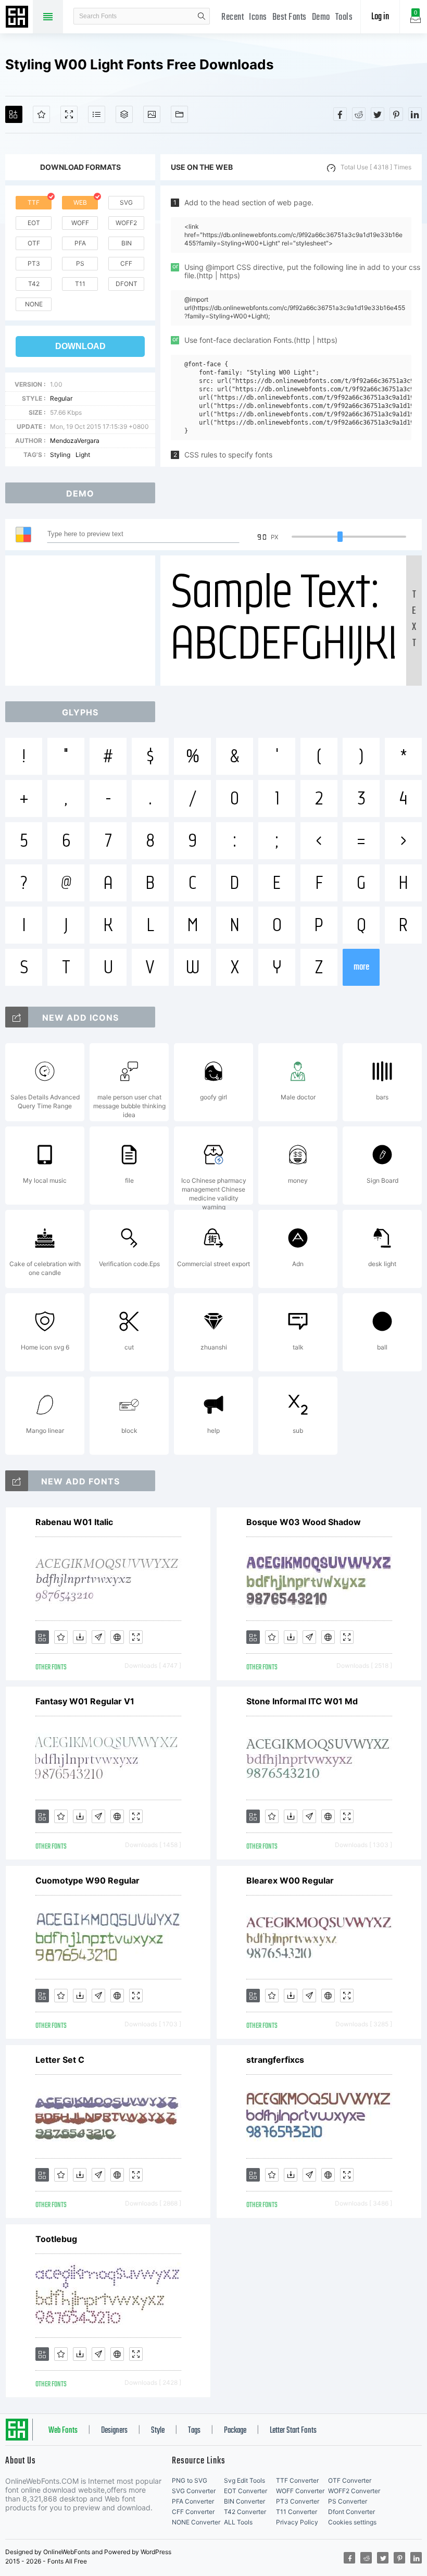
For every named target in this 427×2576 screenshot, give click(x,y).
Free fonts (18, 18)
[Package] (124, 114)
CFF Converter (193, 2512)
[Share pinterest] (396, 114)
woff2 (126, 223)
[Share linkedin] (415, 114)
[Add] (14, 114)
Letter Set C (60, 2060)
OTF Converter (350, 2480)
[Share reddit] (359, 114)
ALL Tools (238, 2522)
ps (80, 263)
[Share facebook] (340, 114)
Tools (344, 17)
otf (34, 243)
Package (235, 2431)
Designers (114, 2431)
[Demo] (69, 114)
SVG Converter (194, 2491)
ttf (34, 202)
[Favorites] (41, 114)
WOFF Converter (300, 2491)
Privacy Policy (297, 2522)
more (361, 967)
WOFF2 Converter (354, 2491)
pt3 (34, 263)
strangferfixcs (275, 2060)
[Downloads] (80, 1637)
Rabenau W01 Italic (74, 1522)
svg (126, 202)
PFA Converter (193, 2501)
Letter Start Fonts (293, 2431)
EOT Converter (246, 2491)
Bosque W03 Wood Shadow (304, 1522)
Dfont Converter (351, 2512)
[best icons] (17, 1481)
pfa (80, 243)
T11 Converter (297, 2512)
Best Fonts (290, 17)
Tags (194, 2431)
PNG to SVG (190, 2480)
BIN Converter (244, 2501)
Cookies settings (352, 2522)
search (202, 16)
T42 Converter (245, 2512)
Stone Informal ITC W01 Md (302, 1701)
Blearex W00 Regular (290, 1880)
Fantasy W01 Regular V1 (85, 1701)
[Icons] (152, 114)
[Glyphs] (97, 114)
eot (34, 223)
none (34, 304)
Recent (233, 17)
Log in (380, 17)
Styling (60, 455)
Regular (61, 398)
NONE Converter (196, 2522)
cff (126, 263)
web (80, 202)
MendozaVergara (75, 441)
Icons (258, 17)
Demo (321, 17)
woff (80, 223)
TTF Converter (297, 2480)
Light (83, 455)
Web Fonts (63, 2431)
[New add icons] (17, 1017)
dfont (127, 284)
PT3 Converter (298, 2501)
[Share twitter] (378, 114)
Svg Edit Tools (244, 2480)
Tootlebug (56, 2239)
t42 (34, 284)
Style (158, 2431)
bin (127, 243)
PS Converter (348, 2501)
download (80, 346)
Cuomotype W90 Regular (87, 1880)
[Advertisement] (83, 621)
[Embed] (117, 1637)
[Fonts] (179, 114)
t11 (80, 284)
